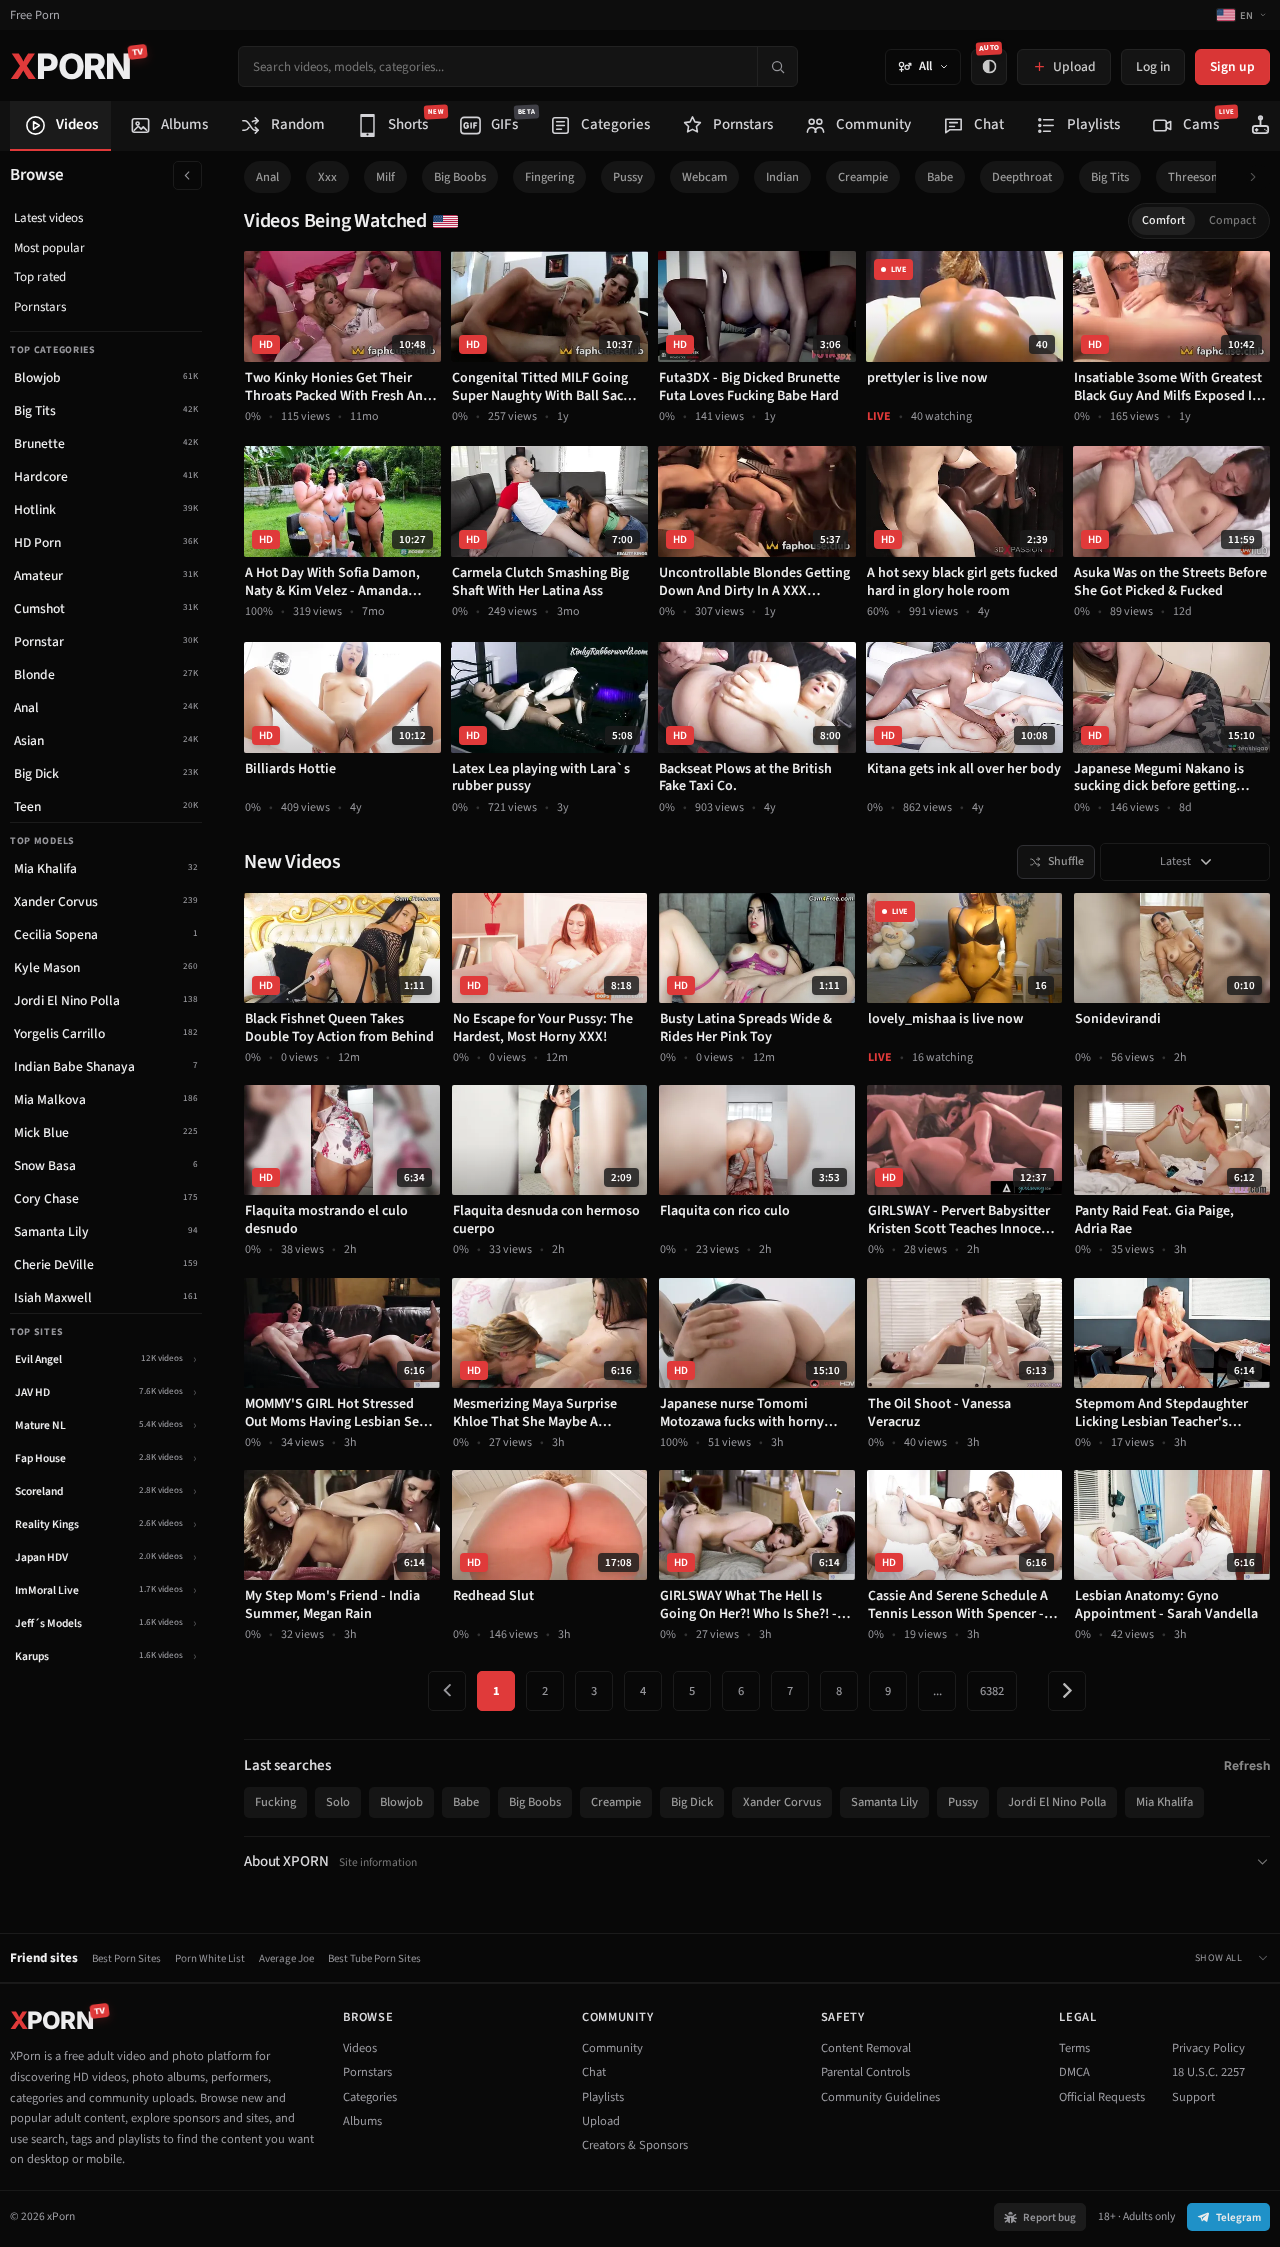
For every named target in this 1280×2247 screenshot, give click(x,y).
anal (267, 177)
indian (782, 177)
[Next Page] (1067, 1691)
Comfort (1163, 220)
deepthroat (1022, 177)
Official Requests (1102, 2097)
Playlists (603, 2097)
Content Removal (866, 2048)
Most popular (49, 248)
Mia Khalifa (1164, 1802)
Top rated (40, 277)
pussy (628, 177)
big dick (692, 1802)
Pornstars (40, 307)
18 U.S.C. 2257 (1208, 2072)
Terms (1074, 2048)
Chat (594, 2072)
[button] (1258, 177)
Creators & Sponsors (635, 2145)
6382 (992, 1691)
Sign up (1232, 66)
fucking (275, 1802)
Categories (370, 2097)
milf (385, 177)
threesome (1197, 177)
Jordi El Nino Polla (1057, 1802)
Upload (601, 2121)
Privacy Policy (1208, 2048)
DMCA (1074, 2072)
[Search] (777, 66)
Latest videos (48, 218)
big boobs (460, 177)
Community (612, 2048)
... (937, 1691)
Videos (360, 2048)
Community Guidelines (880, 2097)
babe (940, 177)
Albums (362, 2121)
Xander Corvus (782, 1802)
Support (1193, 2097)
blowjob (401, 1802)
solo (338, 1802)
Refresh (1247, 1765)
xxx (327, 177)
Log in (1153, 66)
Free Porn (35, 15)
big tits (1110, 177)
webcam (704, 177)
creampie (863, 177)
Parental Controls (865, 2072)
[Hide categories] (187, 175)
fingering (549, 177)
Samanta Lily (884, 1802)
